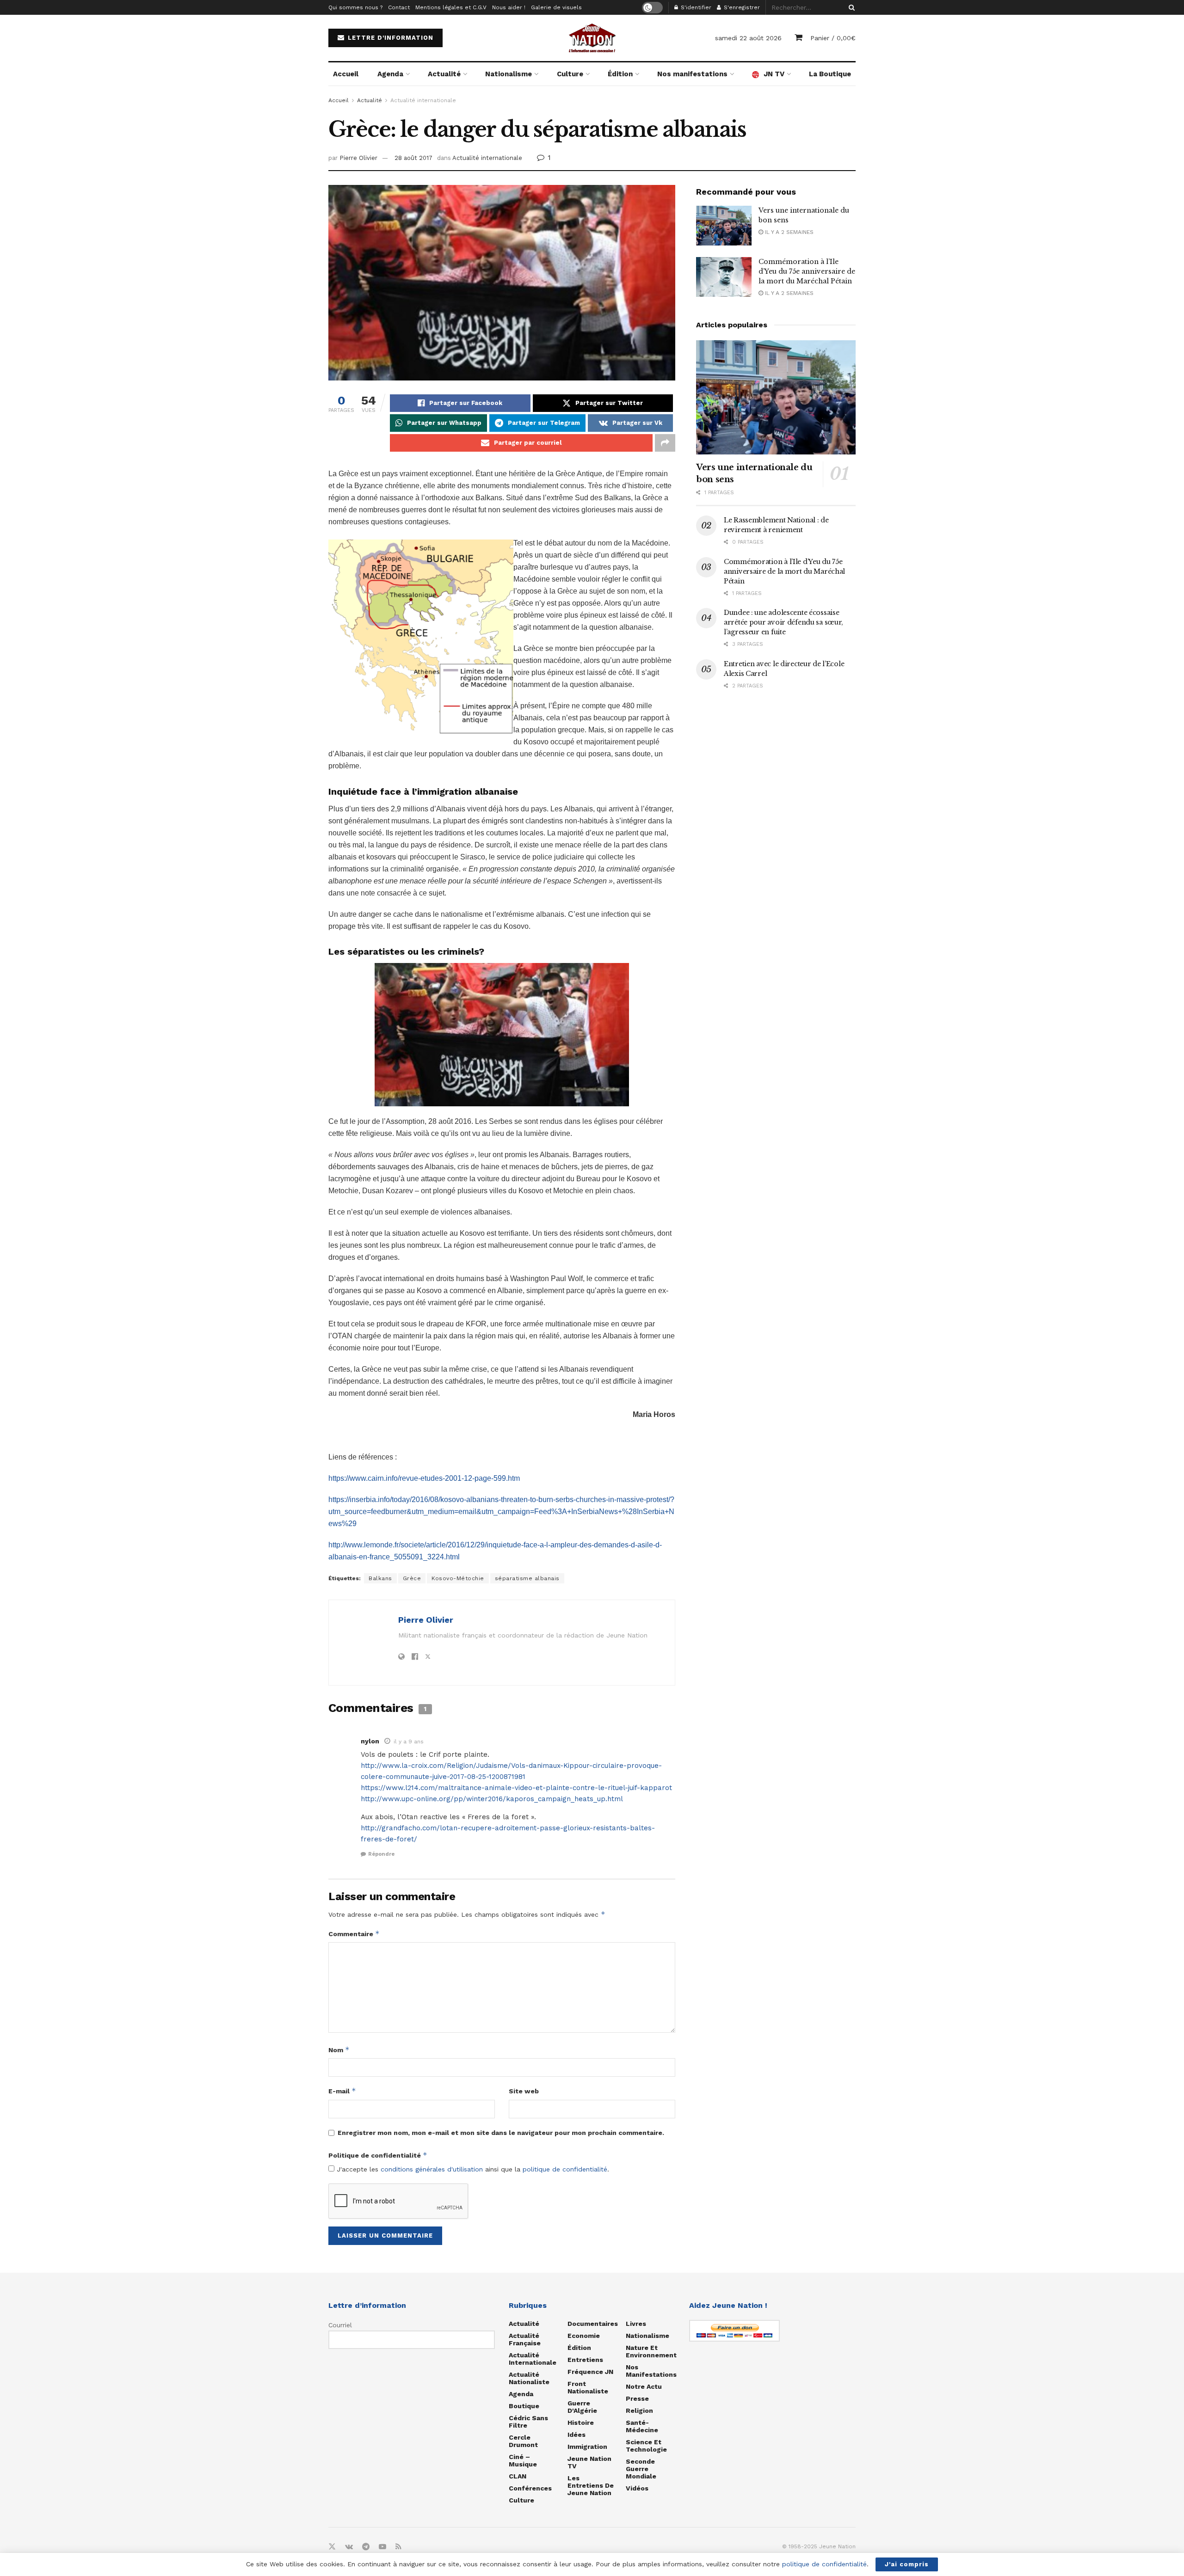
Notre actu (644, 2386)
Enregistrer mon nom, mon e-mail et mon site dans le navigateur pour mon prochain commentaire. (501, 2133)
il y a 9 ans (409, 1742)
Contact (399, 7)
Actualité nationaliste (529, 2378)
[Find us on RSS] (398, 2547)
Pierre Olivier (358, 158)
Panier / (833, 38)
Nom (339, 2050)
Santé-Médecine (642, 2426)
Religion (639, 2410)
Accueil (346, 74)
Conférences (530, 2488)
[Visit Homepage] (592, 38)
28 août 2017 (413, 158)
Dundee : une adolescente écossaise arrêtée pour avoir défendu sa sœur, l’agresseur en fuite (783, 622)
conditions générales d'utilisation (432, 2169)
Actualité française (525, 2339)
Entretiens (585, 2360)
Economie (584, 2336)
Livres (636, 2324)
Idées (577, 2435)
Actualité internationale (423, 100)
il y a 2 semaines (788, 232)
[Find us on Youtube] (382, 2547)
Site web (524, 2091)
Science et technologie (646, 2446)
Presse (637, 2398)
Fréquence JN (590, 2372)
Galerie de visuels (556, 7)
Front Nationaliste (588, 2387)
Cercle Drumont (523, 2441)
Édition (620, 74)
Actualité (444, 74)
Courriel (340, 2325)
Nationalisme (509, 74)
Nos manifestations (692, 74)
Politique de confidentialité (378, 2155)
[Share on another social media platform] (665, 443)
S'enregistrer (741, 7)
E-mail (342, 2091)
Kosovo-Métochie (458, 1578)
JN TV (774, 74)
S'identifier (695, 7)
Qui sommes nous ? (355, 7)
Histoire (581, 2423)
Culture (570, 74)
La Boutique (830, 74)
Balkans (380, 1578)
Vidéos (637, 2488)
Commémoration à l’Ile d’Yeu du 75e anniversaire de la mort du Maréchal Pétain (807, 271)
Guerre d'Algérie (582, 2407)
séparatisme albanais (527, 1578)
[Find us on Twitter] (332, 2547)
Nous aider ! (509, 7)
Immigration (587, 2447)
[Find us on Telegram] (366, 2547)
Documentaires (593, 2324)
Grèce (412, 1578)
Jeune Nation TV (589, 2462)
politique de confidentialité (565, 2169)
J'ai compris (907, 2564)
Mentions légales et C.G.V (451, 7)
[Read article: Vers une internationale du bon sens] (724, 226)
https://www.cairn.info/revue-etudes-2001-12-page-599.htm (424, 1478)
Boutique (524, 2406)
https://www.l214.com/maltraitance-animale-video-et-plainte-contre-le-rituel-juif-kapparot (516, 1788)
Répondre (381, 1854)
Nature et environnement (651, 2351)
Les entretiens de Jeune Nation (591, 2485)
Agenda (390, 74)
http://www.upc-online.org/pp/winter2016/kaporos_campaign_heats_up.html (492, 1799)
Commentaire (354, 1934)
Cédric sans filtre (528, 2422)
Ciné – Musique (523, 2460)
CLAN (518, 2476)
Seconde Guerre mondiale (641, 2469)
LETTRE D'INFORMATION (389, 38)
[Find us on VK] (349, 2547)
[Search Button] (850, 7)
